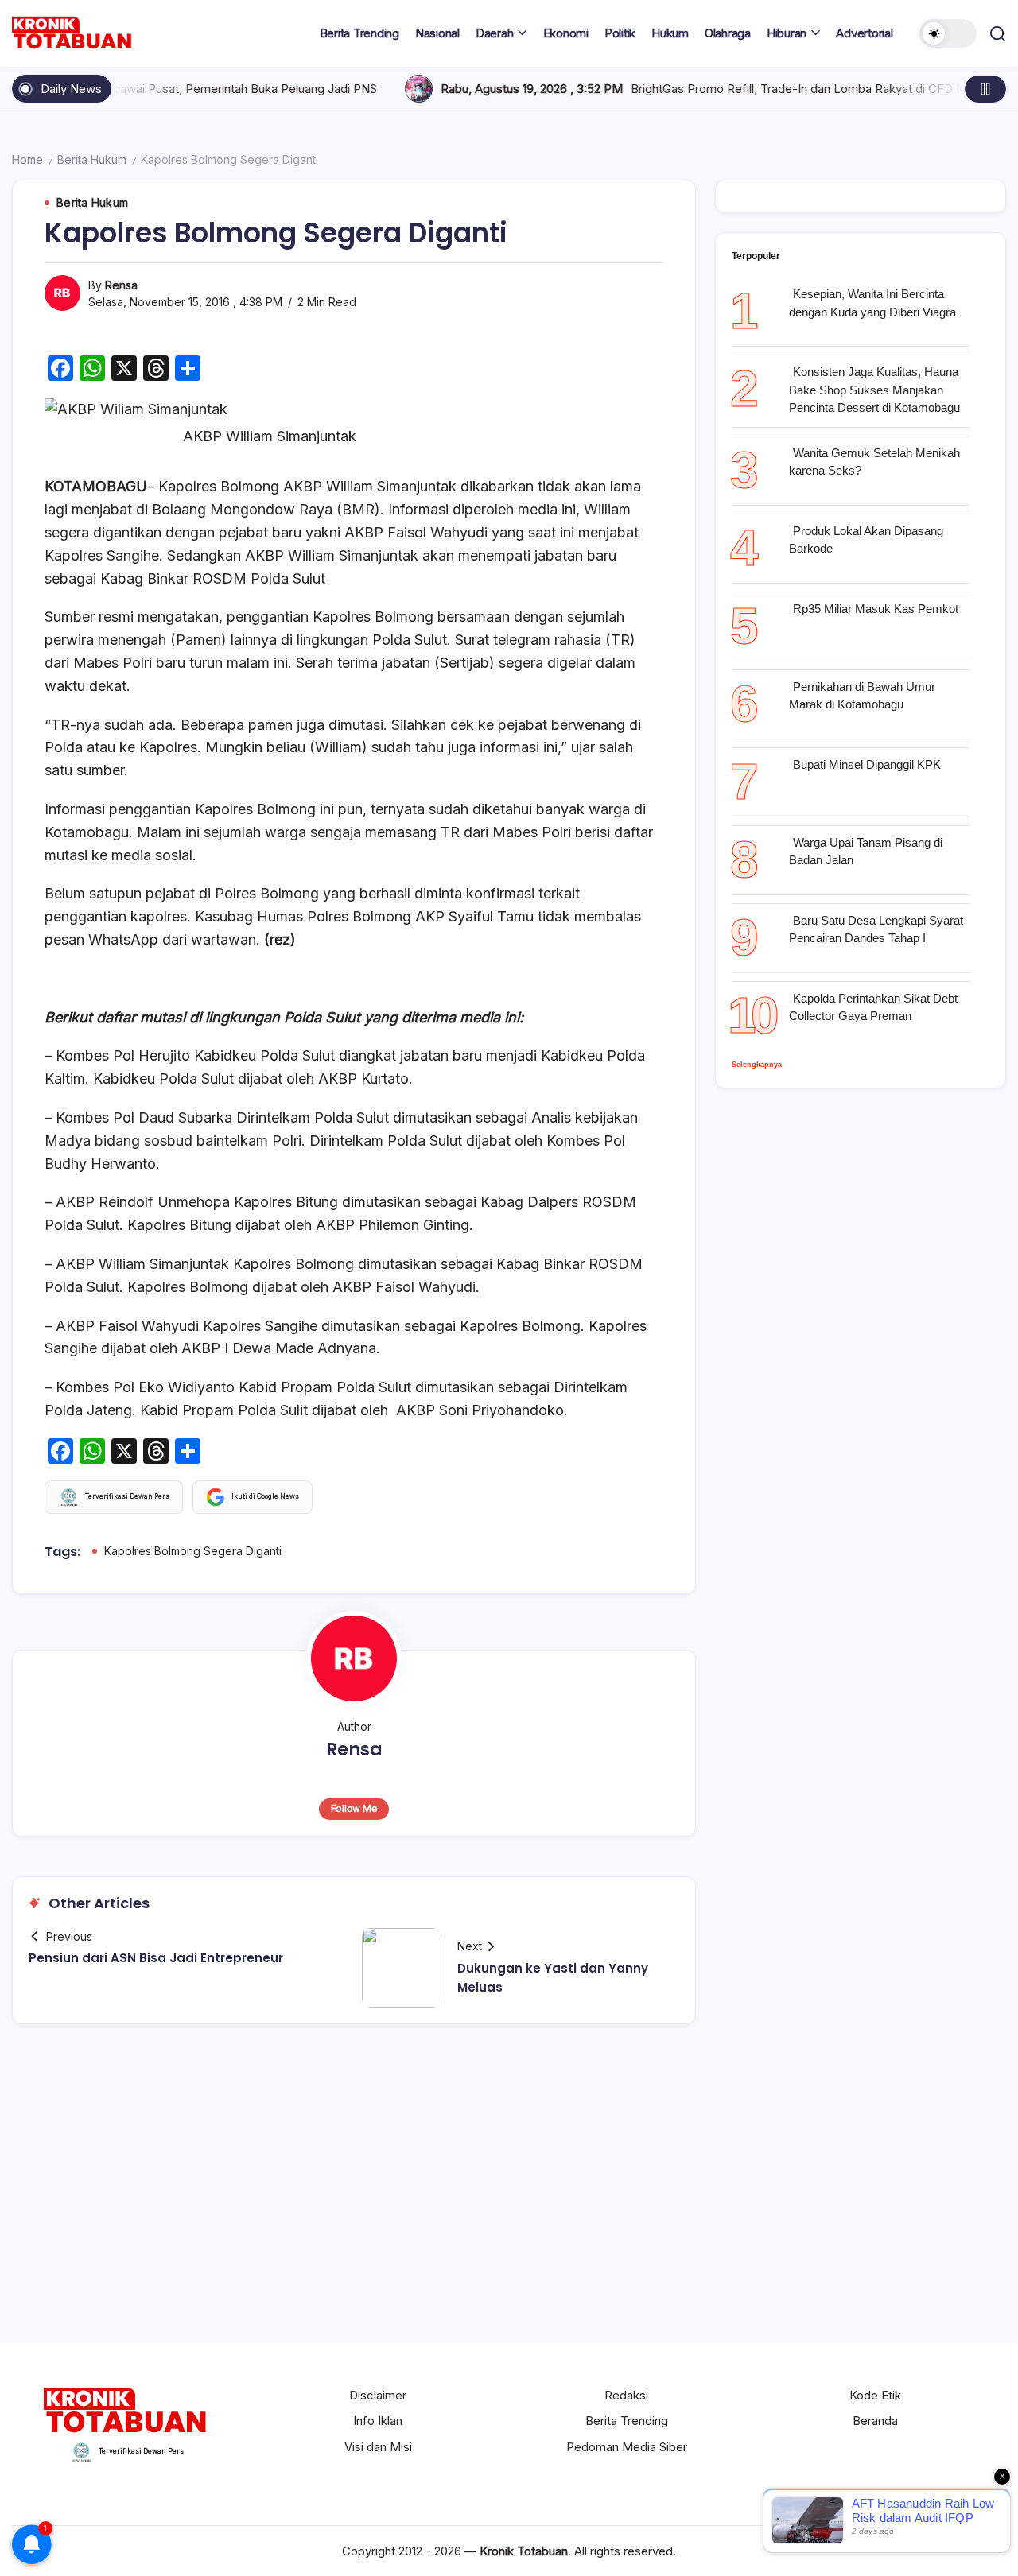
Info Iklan (378, 2421)
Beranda (875, 2421)
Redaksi (626, 2395)
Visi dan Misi (378, 2447)
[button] (948, 33)
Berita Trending (627, 2421)
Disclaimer (378, 2395)
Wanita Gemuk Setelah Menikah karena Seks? (874, 462)
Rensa (121, 285)
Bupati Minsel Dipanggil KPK (868, 764)
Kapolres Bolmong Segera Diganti (193, 1551)
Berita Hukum (92, 159)
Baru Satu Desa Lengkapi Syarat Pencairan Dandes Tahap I (876, 929)
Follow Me (354, 1808)
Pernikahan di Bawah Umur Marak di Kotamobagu (862, 696)
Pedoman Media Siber (627, 2447)
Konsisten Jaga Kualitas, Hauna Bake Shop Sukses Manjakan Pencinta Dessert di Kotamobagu (874, 390)
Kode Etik (875, 2395)
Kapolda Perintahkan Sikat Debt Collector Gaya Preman (873, 1007)
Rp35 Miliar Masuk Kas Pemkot (876, 609)
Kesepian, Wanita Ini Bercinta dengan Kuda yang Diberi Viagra (872, 303)
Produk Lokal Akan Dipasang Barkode (866, 540)
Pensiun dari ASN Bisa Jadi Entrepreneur (156, 1958)
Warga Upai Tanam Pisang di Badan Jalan (866, 852)
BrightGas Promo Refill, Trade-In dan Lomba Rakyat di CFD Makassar (713, 89)
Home (27, 159)
